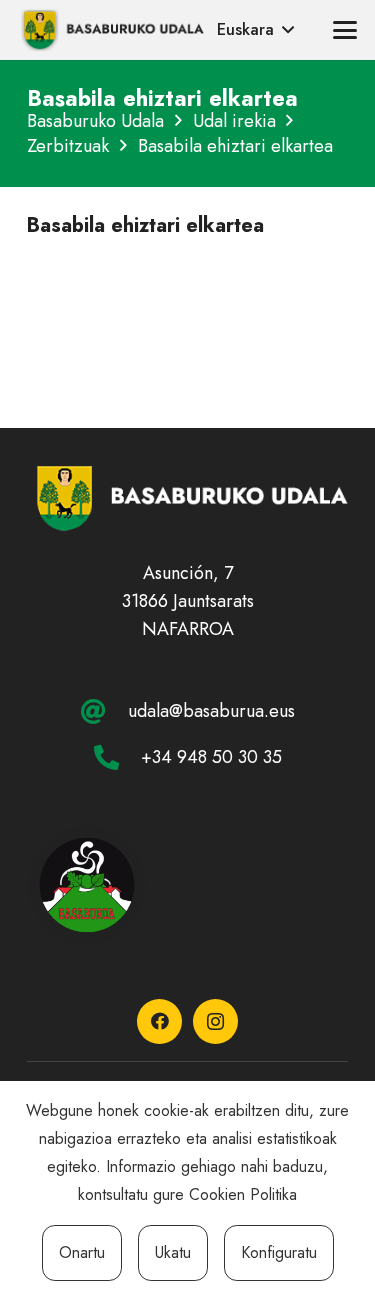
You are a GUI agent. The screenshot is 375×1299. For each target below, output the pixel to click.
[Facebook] (159, 1021)
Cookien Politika (243, 1194)
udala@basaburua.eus (211, 711)
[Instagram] (215, 1021)
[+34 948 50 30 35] (117, 757)
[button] (255, 30)
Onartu (82, 1252)
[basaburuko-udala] (111, 30)
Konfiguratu (279, 1252)
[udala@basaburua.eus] (104, 711)
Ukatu (173, 1252)
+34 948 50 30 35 (211, 757)
